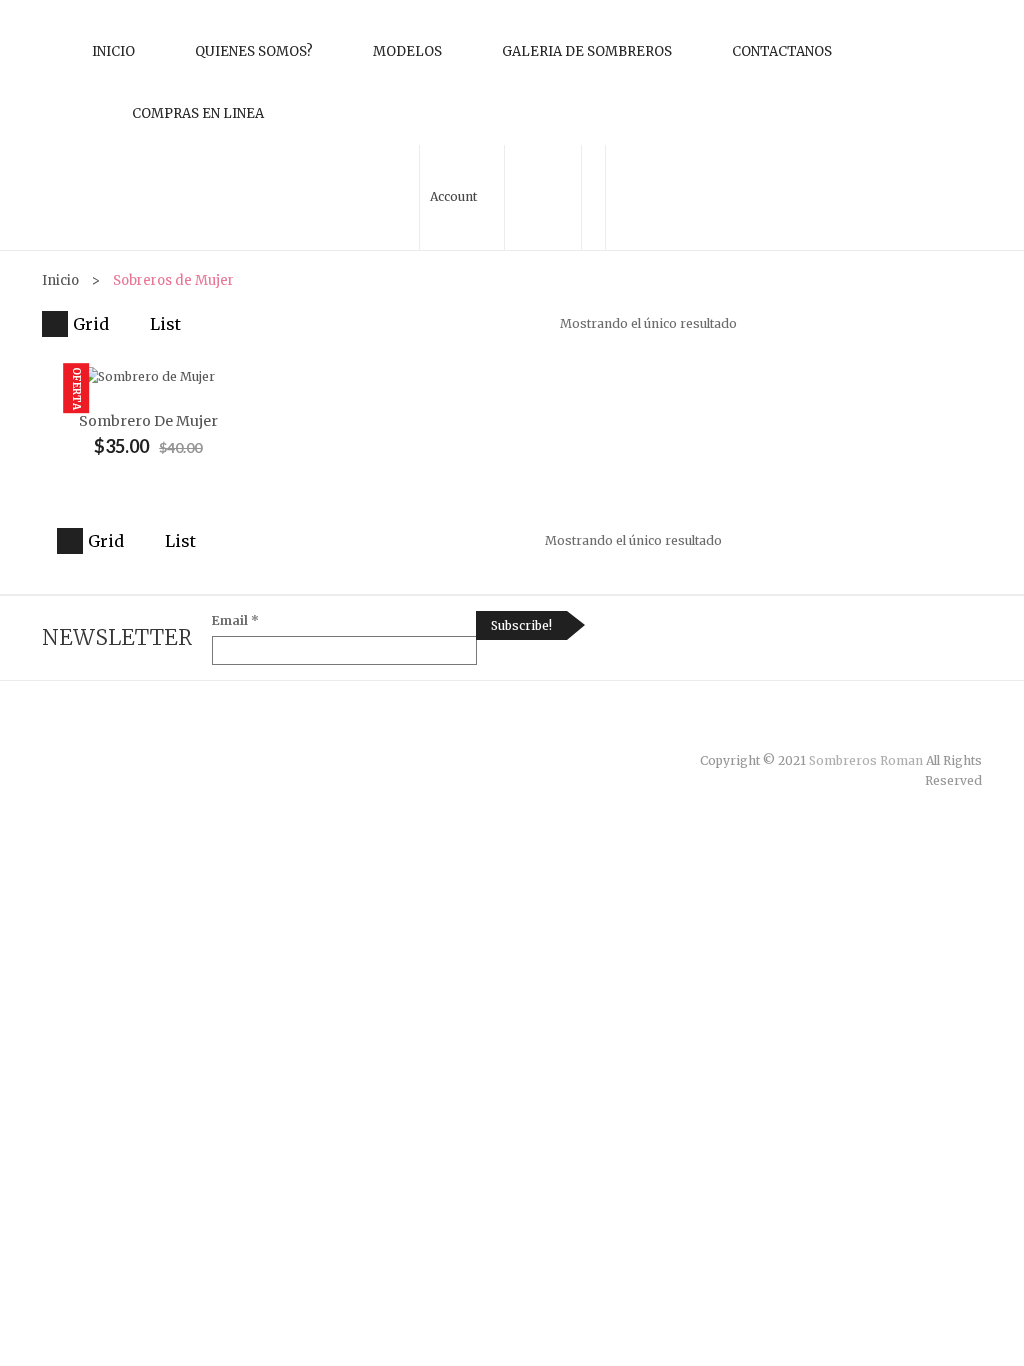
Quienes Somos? (254, 51)
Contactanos (782, 51)
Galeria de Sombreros (587, 51)
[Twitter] (913, 729)
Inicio (113, 51)
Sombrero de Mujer (148, 421)
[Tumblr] (934, 729)
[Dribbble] (976, 729)
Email (235, 620)
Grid (91, 324)
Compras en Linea (198, 113)
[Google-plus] (955, 729)
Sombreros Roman (866, 760)
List (165, 324)
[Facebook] (892, 729)
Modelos (407, 51)
